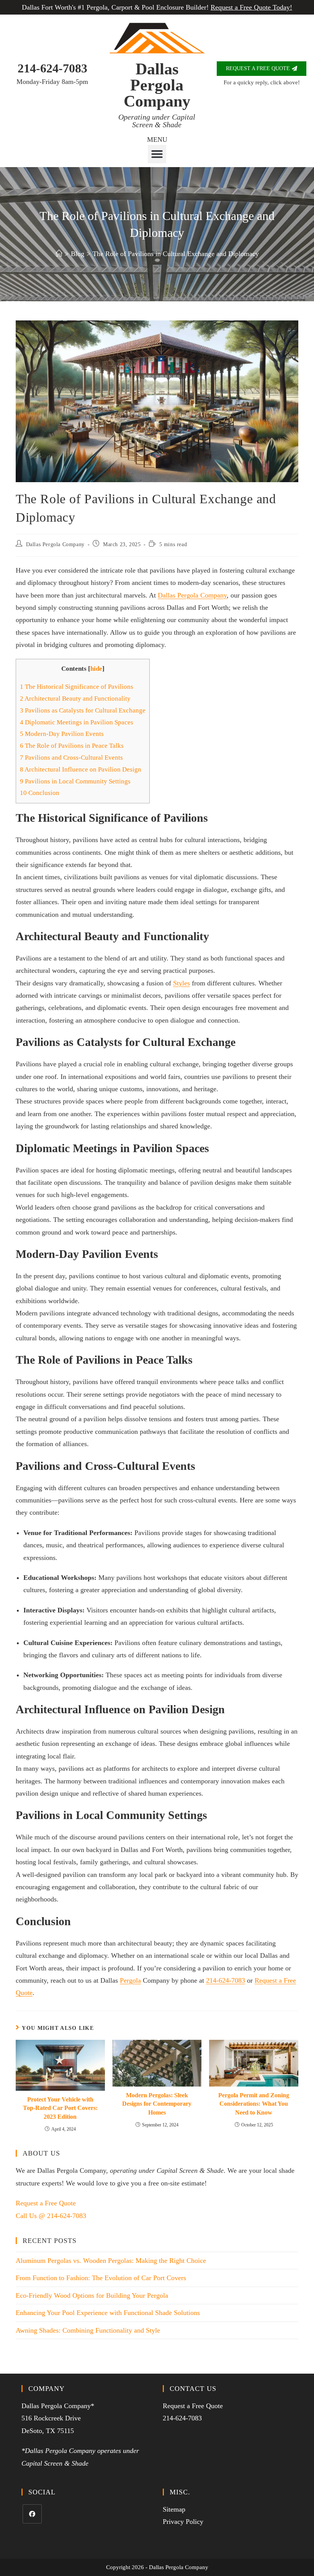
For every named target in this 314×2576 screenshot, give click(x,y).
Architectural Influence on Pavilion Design (81, 769)
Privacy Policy (183, 2522)
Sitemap (174, 2509)
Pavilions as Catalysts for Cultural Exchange (83, 710)
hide (96, 669)
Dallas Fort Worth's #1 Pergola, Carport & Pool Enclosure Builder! (157, 7)
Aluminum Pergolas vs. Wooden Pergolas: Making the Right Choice (111, 2261)
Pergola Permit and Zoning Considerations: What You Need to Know (254, 2104)
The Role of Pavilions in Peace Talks (72, 746)
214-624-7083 (52, 68)
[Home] (59, 254)
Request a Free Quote (46, 2203)
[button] (157, 154)
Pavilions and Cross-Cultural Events (71, 758)
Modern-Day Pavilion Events (62, 734)
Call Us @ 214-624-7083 (51, 2216)
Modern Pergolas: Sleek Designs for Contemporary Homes (157, 2104)
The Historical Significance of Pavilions (77, 687)
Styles (182, 983)
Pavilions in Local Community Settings (75, 781)
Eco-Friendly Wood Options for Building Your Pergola (92, 2295)
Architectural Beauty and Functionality (75, 699)
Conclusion (40, 793)
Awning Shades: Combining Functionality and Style (88, 2330)
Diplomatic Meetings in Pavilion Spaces (77, 722)
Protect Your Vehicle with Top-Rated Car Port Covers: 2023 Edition (60, 2108)
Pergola (130, 1980)
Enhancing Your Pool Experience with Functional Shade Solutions (108, 2313)
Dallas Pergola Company (157, 85)
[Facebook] (32, 2514)
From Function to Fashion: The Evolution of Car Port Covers (101, 2278)
